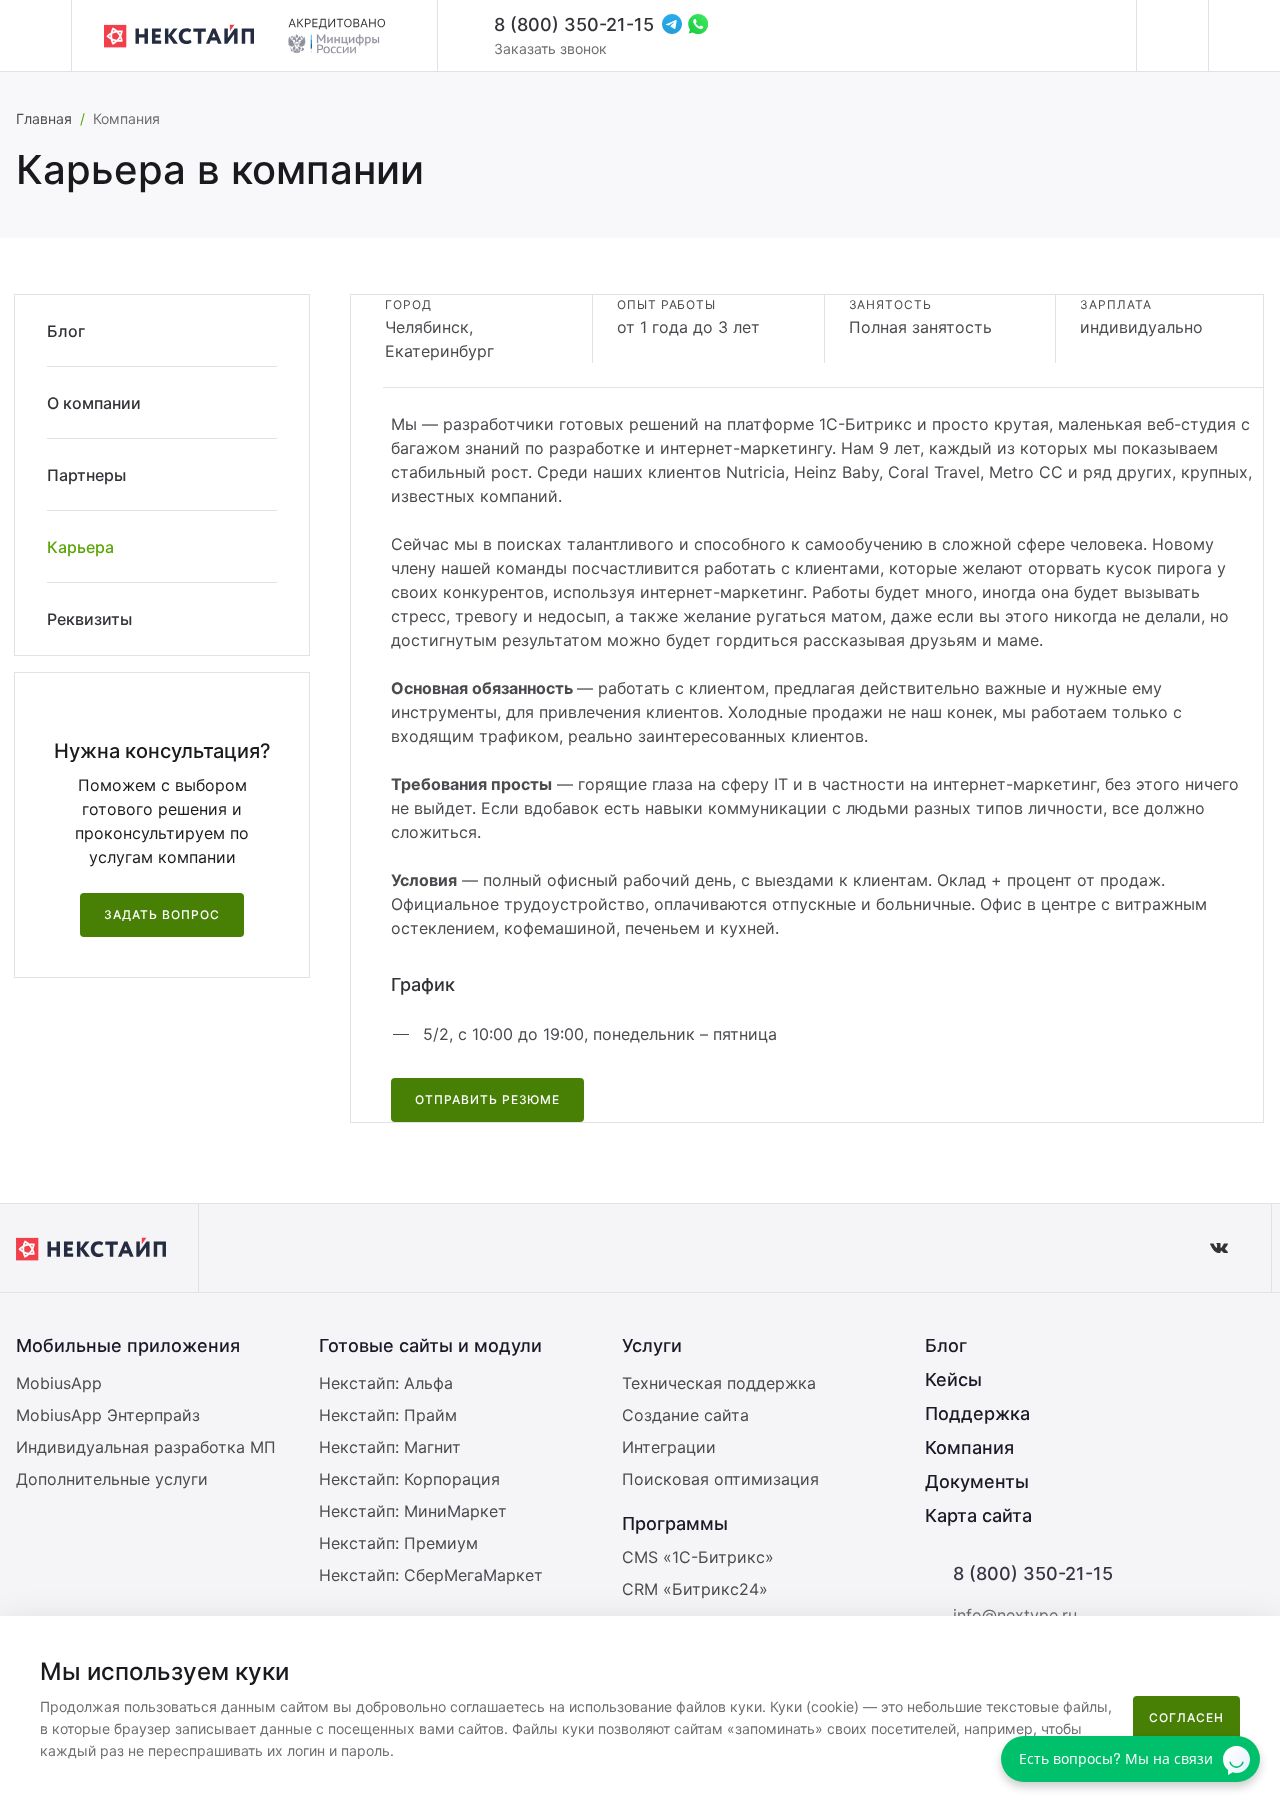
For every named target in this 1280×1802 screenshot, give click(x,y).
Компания (969, 1447)
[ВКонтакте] (1219, 1248)
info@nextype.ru (1015, 1615)
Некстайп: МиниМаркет (413, 1511)
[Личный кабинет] (1172, 36)
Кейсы (953, 1379)
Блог (66, 331)
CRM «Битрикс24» (695, 1589)
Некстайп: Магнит (390, 1447)
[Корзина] (1244, 36)
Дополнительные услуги (112, 1479)
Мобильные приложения (128, 1345)
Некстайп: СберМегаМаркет (431, 1575)
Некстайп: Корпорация (409, 1479)
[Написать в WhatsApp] (698, 24)
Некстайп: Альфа (386, 1383)
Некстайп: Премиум (398, 1543)
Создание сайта (685, 1415)
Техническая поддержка (719, 1383)
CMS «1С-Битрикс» (698, 1557)
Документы (977, 1481)
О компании (94, 403)
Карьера (80, 547)
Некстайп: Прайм (388, 1415)
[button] (1254, 1644)
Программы (675, 1523)
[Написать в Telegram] (672, 24)
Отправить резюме (487, 1099)
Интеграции (669, 1447)
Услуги (652, 1345)
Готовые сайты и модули (430, 1345)
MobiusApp (59, 1383)
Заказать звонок (550, 48)
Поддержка (977, 1413)
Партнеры (86, 475)
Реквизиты (89, 619)
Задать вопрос (161, 914)
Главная (44, 118)
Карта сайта (978, 1515)
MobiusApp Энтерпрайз (108, 1415)
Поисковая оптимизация (720, 1479)
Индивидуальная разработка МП (146, 1447)
